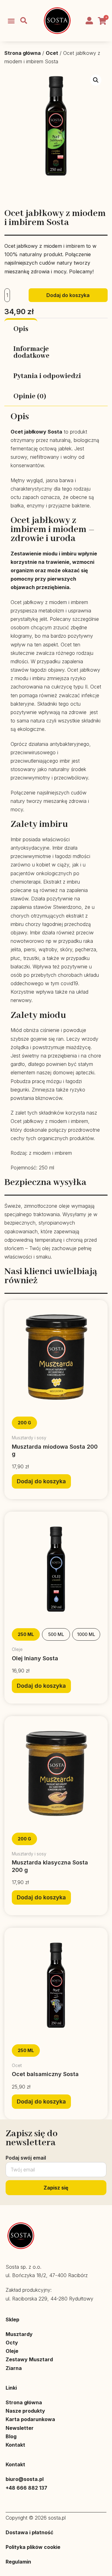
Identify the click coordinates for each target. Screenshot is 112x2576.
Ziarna (14, 2368)
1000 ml (86, 1634)
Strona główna (23, 53)
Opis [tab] (21, 329)
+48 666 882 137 (26, 2488)
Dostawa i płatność (29, 2532)
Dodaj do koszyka (68, 295)
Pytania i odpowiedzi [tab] (47, 376)
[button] (11, 21)
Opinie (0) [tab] (30, 396)
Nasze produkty (25, 2411)
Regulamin (18, 2562)
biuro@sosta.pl (25, 2479)
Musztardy (19, 2334)
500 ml (56, 1634)
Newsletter (20, 2428)
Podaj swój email (26, 2158)
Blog (11, 2436)
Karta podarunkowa (30, 2419)
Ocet (52, 53)
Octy (12, 2343)
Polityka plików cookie (33, 2547)
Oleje (12, 2351)
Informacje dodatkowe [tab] (31, 353)
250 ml (26, 1634)
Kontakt (15, 2445)
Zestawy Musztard (29, 2359)
